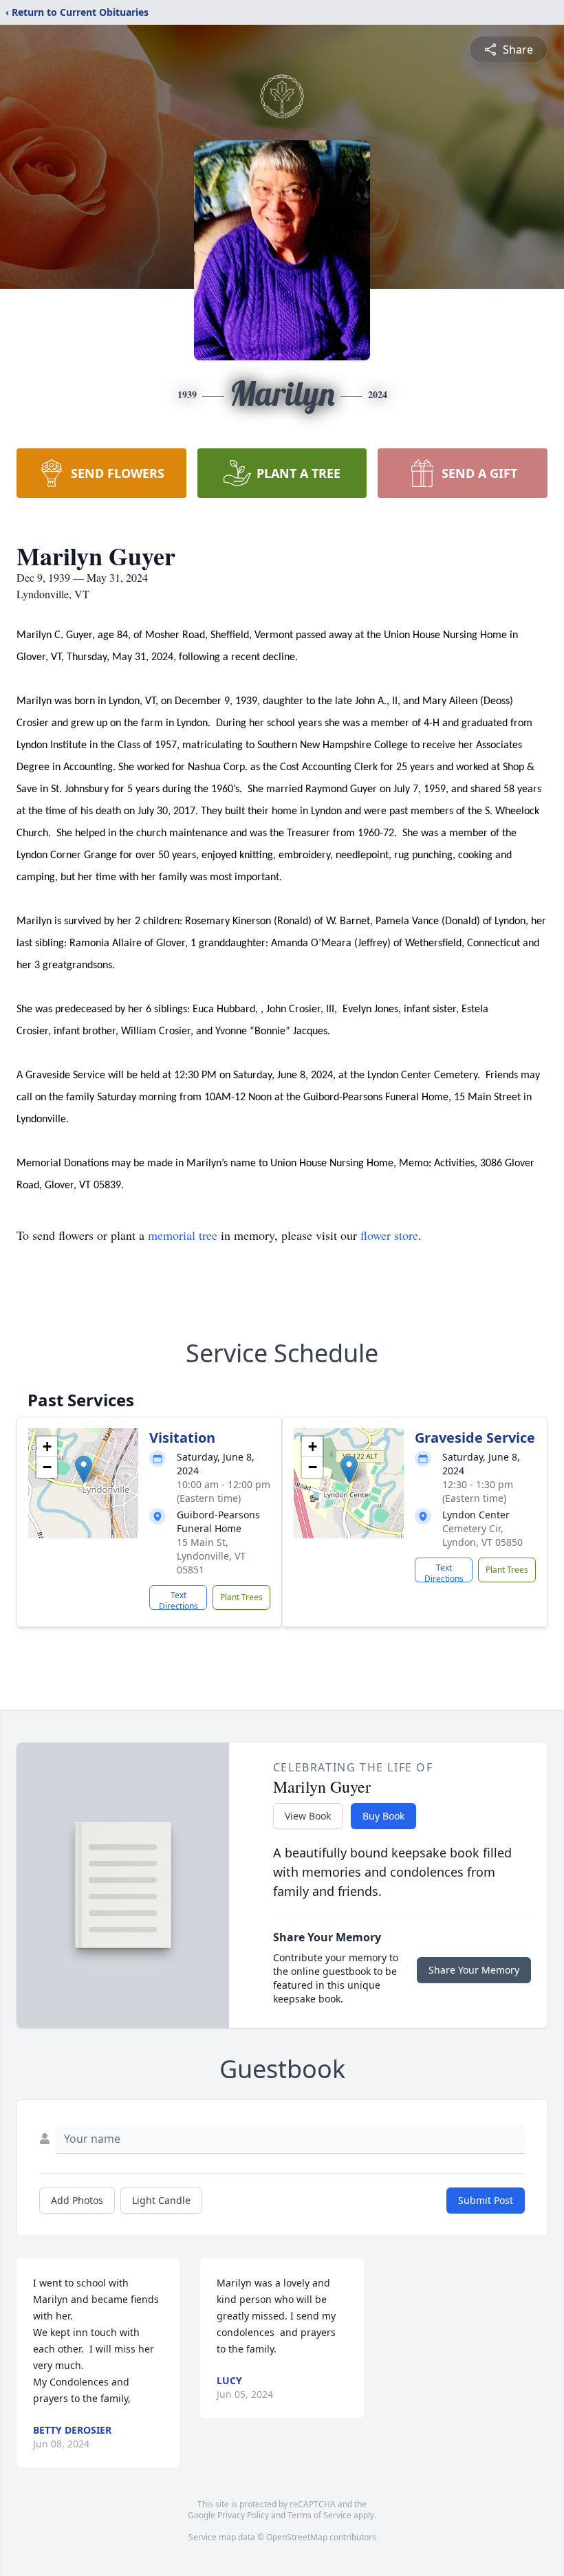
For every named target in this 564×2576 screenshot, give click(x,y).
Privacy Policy (243, 2515)
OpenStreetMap (297, 2537)
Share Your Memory (474, 1970)
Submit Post (486, 2200)
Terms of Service (319, 2515)
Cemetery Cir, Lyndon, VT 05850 (482, 1535)
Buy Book (383, 1816)
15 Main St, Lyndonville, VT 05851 (211, 1556)
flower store (389, 1235)
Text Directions (178, 1600)
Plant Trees (241, 1597)
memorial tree (183, 1235)
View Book (308, 1816)
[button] (84, 1469)
